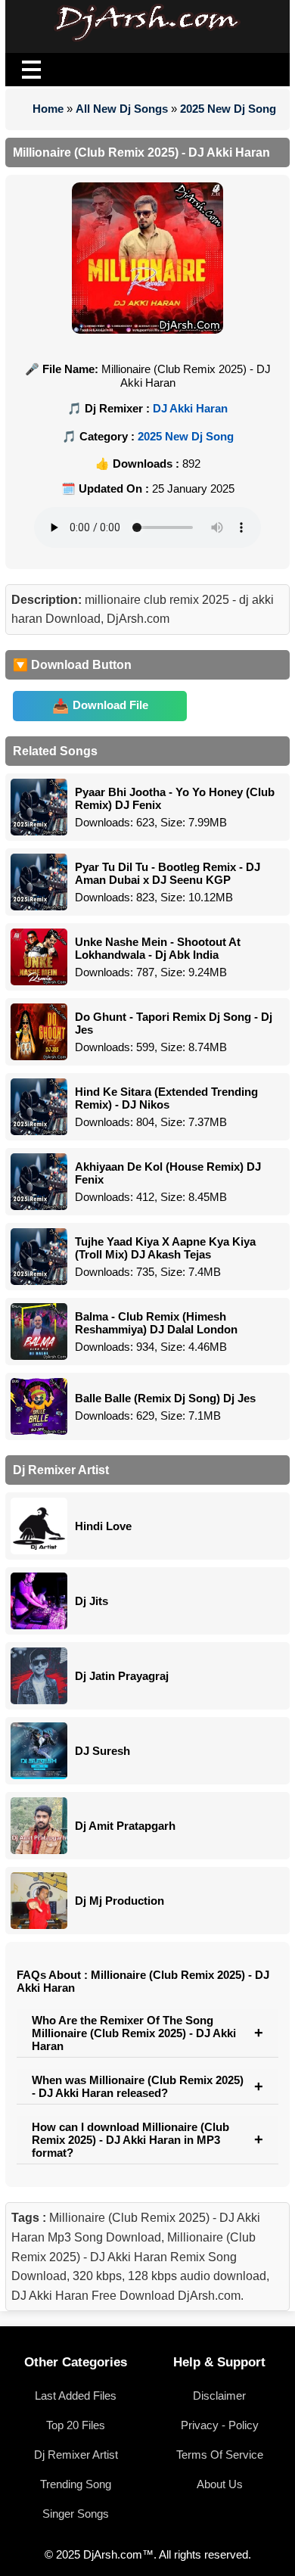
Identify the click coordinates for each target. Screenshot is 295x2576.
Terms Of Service (220, 2455)
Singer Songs (76, 2514)
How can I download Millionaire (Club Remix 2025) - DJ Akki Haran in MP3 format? (130, 2140)
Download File (110, 705)
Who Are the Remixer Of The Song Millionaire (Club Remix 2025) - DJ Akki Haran (134, 2033)
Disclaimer (219, 2396)
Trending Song (76, 2484)
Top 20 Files (76, 2425)
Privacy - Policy (220, 2425)
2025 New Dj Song (228, 109)
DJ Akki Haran (190, 408)
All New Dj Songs (122, 109)
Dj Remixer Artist (76, 2455)
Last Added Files (76, 2396)
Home (48, 109)
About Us (220, 2484)
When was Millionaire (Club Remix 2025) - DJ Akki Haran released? (138, 2086)
